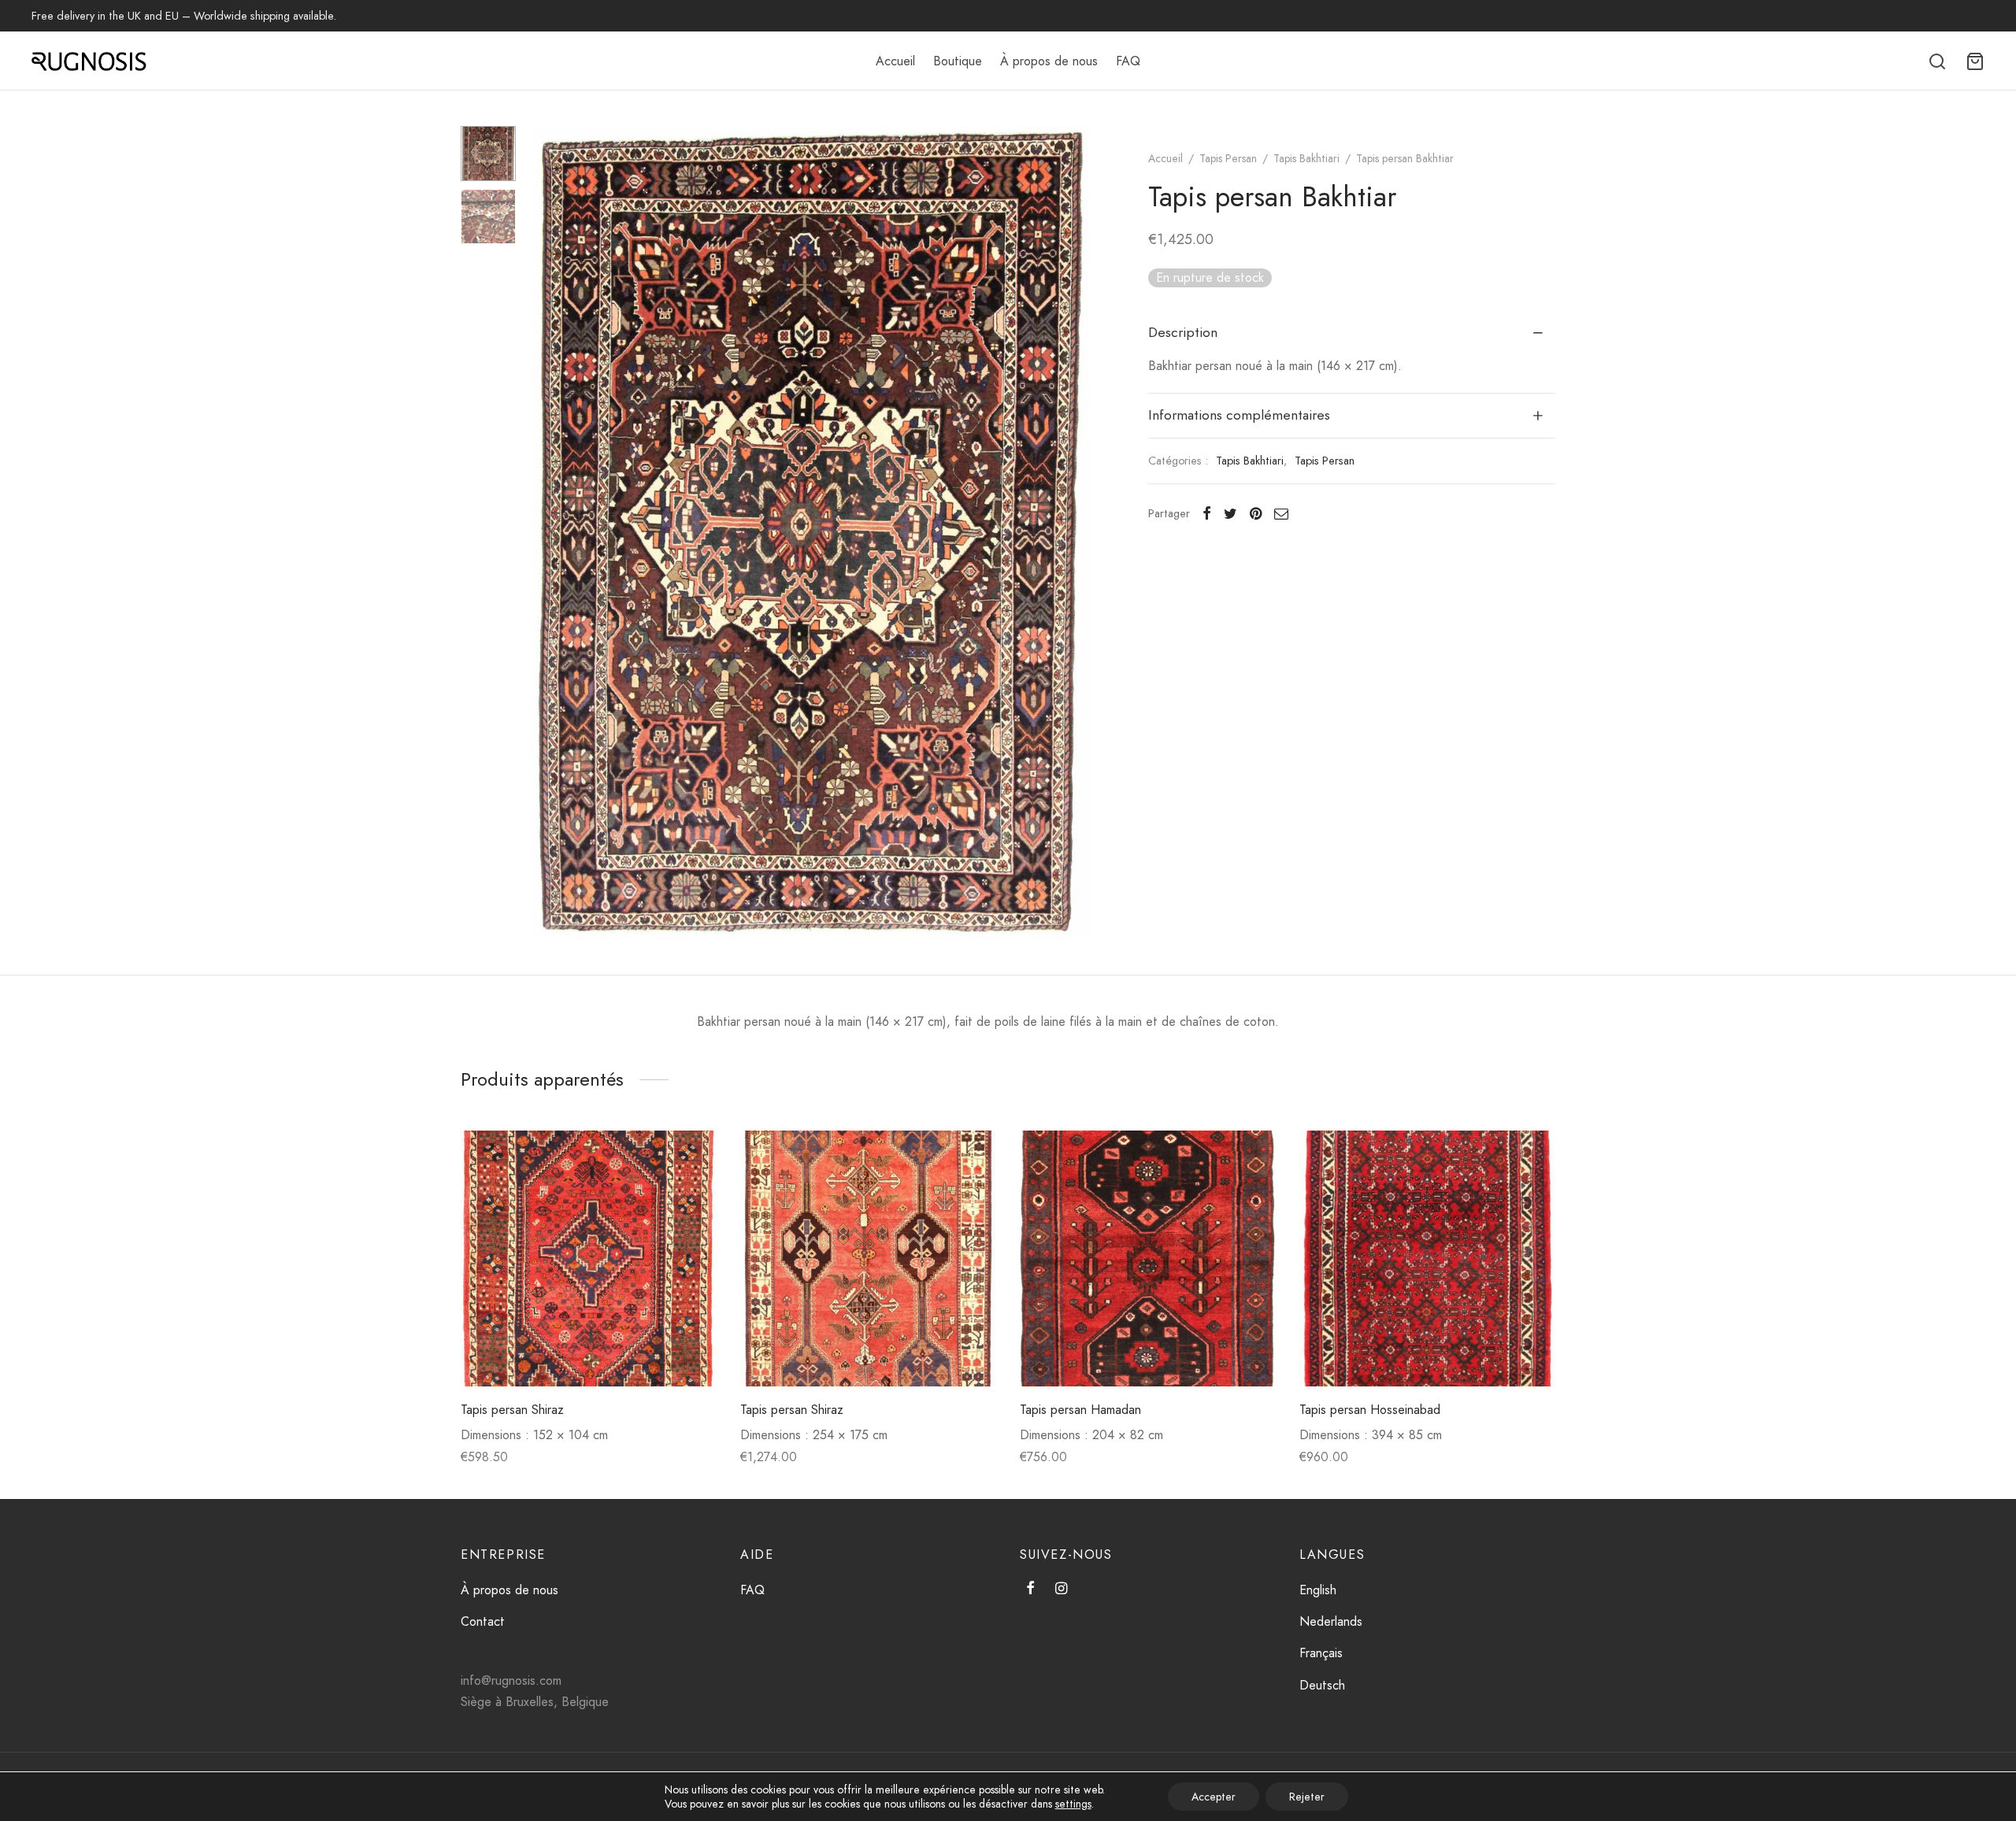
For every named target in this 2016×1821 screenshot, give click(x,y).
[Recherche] (1937, 61)
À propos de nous (1049, 61)
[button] (690, 1158)
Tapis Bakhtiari (1306, 158)
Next (1073, 533)
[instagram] (1061, 1590)
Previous (547, 533)
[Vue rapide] (690, 1194)
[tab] (1352, 333)
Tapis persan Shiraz (512, 1410)
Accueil (895, 61)
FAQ (1128, 61)
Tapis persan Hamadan (1080, 1410)
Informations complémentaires (1239, 415)
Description (1183, 332)
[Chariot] (1975, 61)
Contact (483, 1621)
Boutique (958, 61)
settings (1073, 1804)
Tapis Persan (1228, 158)
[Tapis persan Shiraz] (589, 1258)
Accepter (1214, 1797)
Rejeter (1307, 1797)
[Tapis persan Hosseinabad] (1427, 1258)
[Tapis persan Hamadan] (1148, 1258)
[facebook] (1030, 1590)
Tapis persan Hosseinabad (1370, 1410)
